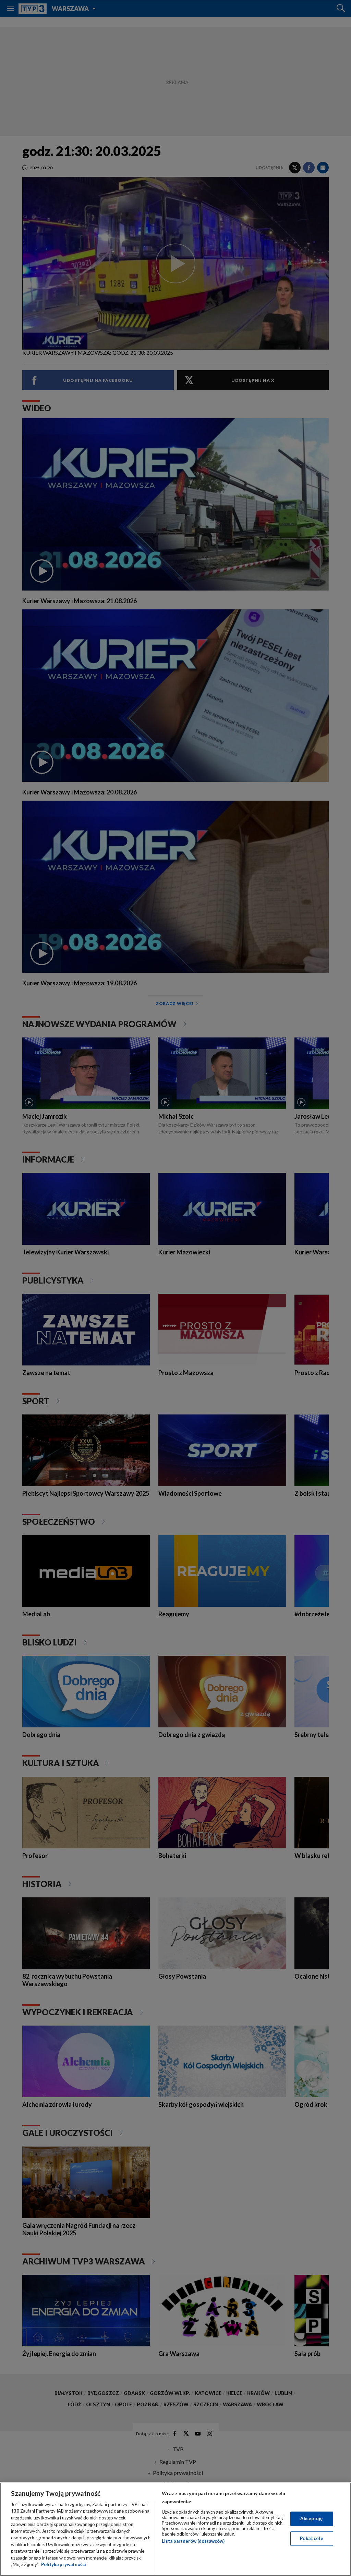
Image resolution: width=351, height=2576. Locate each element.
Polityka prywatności (64, 2564)
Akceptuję (311, 2518)
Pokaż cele (311, 2538)
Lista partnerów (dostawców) (193, 2541)
